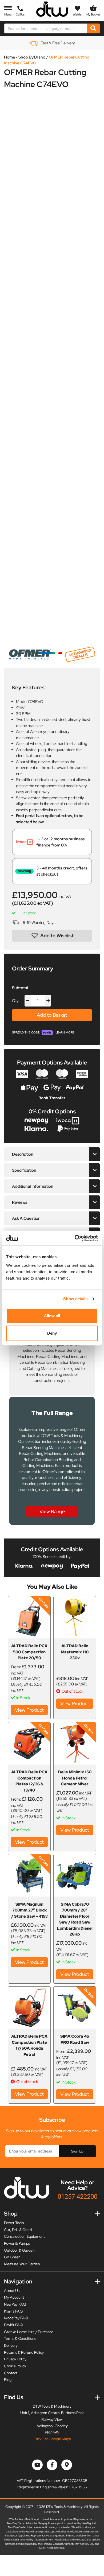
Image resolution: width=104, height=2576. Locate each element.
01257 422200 (77, 2196)
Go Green (12, 2257)
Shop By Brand (32, 57)
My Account (14, 2297)
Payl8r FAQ (13, 2325)
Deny (52, 1333)
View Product (29, 1710)
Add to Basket (52, 1015)
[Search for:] (46, 28)
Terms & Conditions (20, 2338)
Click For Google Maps (52, 2439)
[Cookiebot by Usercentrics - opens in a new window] (75, 1238)
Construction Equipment (24, 2236)
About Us (12, 2291)
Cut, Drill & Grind (18, 2230)
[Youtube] (37, 2465)
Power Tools (14, 2223)
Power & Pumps (17, 2243)
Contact (11, 2373)
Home (10, 57)
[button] (52, 936)
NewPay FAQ (15, 2304)
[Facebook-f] (52, 2465)
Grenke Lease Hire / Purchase (29, 2332)
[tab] (52, 1154)
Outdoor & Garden (19, 2250)
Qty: (16, 1001)
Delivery (11, 2345)
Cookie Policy (15, 2366)
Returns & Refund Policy (24, 2352)
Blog (8, 2380)
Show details (75, 1299)
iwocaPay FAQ (16, 2318)
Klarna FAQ (13, 2311)
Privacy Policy (15, 2359)
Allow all (52, 1316)
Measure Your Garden (22, 2264)
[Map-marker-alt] (67, 2465)
